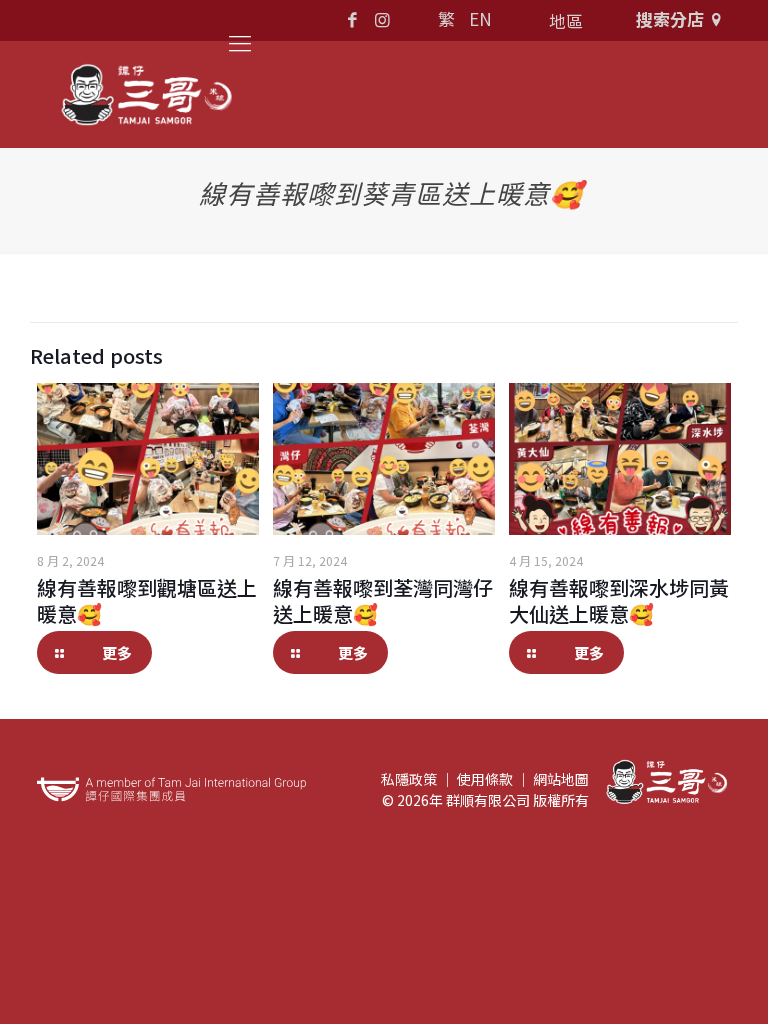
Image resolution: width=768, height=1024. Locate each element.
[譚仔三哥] (147, 94)
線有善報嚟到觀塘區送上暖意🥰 (147, 600)
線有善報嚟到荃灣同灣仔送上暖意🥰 (383, 600)
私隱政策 (409, 779)
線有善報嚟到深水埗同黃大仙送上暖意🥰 (619, 600)
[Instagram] (382, 18)
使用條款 (485, 779)
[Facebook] (353, 18)
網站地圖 (561, 779)
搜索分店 (670, 18)
